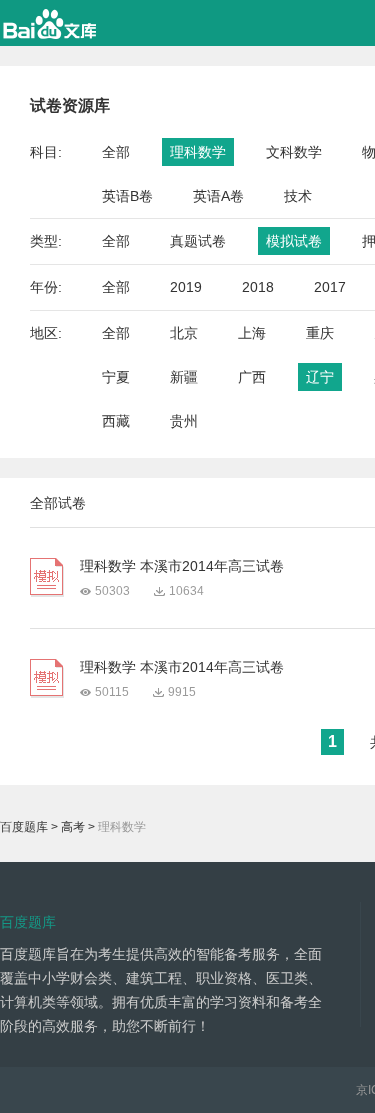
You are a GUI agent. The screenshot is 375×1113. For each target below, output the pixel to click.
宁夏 (116, 377)
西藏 (116, 421)
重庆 (320, 333)
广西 (252, 377)
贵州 (184, 421)
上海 (252, 333)
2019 (186, 287)
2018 (258, 287)
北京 (184, 333)
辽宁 (320, 377)
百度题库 (24, 827)
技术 (298, 196)
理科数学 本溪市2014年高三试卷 (182, 566)
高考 (73, 827)
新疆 (184, 377)
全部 (116, 152)
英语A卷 (218, 196)
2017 (330, 287)
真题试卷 (198, 241)
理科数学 (198, 152)
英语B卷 (127, 196)
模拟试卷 (294, 241)
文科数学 (294, 152)
